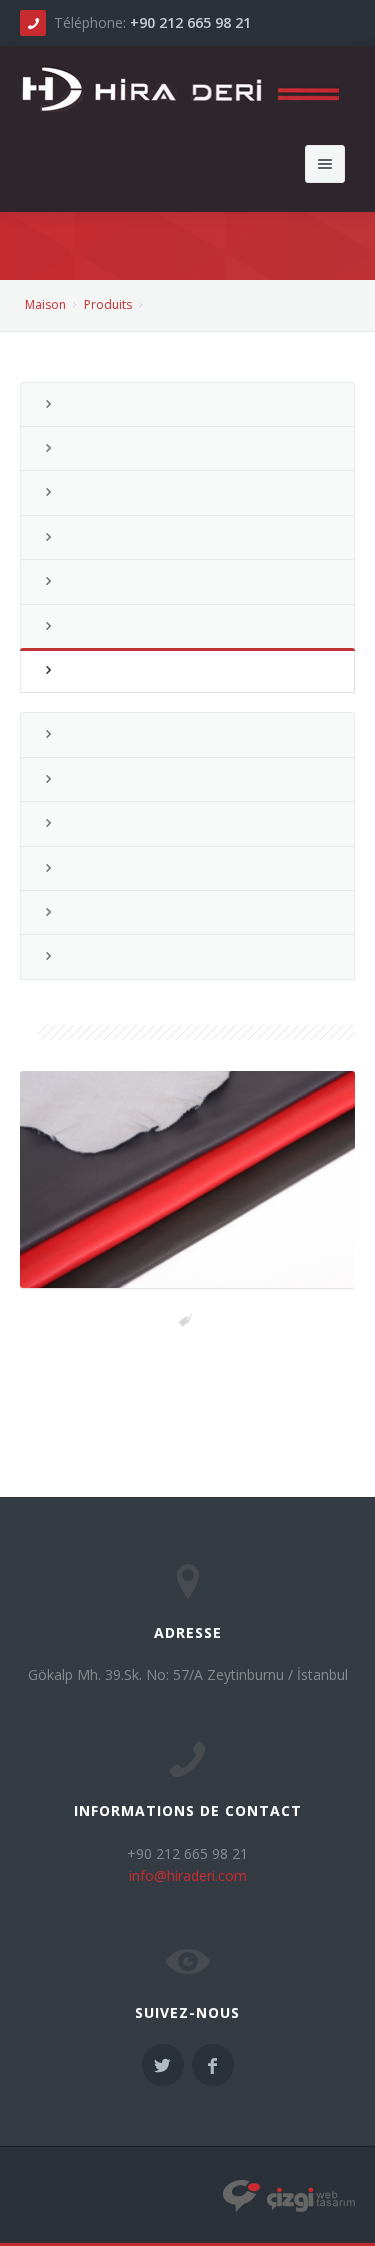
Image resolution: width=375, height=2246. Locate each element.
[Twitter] (163, 2065)
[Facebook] (213, 2065)
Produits (108, 304)
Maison (45, 304)
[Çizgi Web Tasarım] (289, 2195)
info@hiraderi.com (188, 1875)
